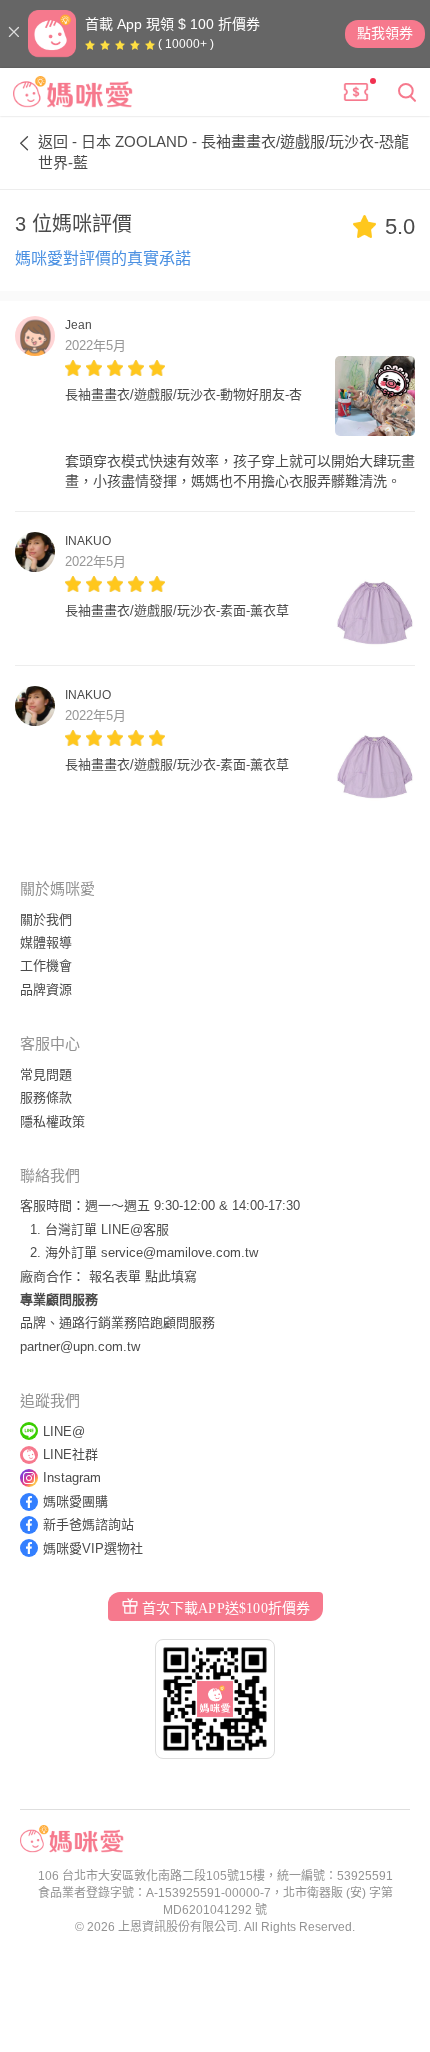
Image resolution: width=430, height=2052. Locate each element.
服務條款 (46, 1097)
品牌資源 (46, 989)
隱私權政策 (52, 1121)
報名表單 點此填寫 (143, 1276)
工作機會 (46, 965)
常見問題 (46, 1074)
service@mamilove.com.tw (179, 1252)
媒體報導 (46, 942)
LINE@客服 (135, 1229)
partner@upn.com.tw (80, 1346)
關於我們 (46, 919)
